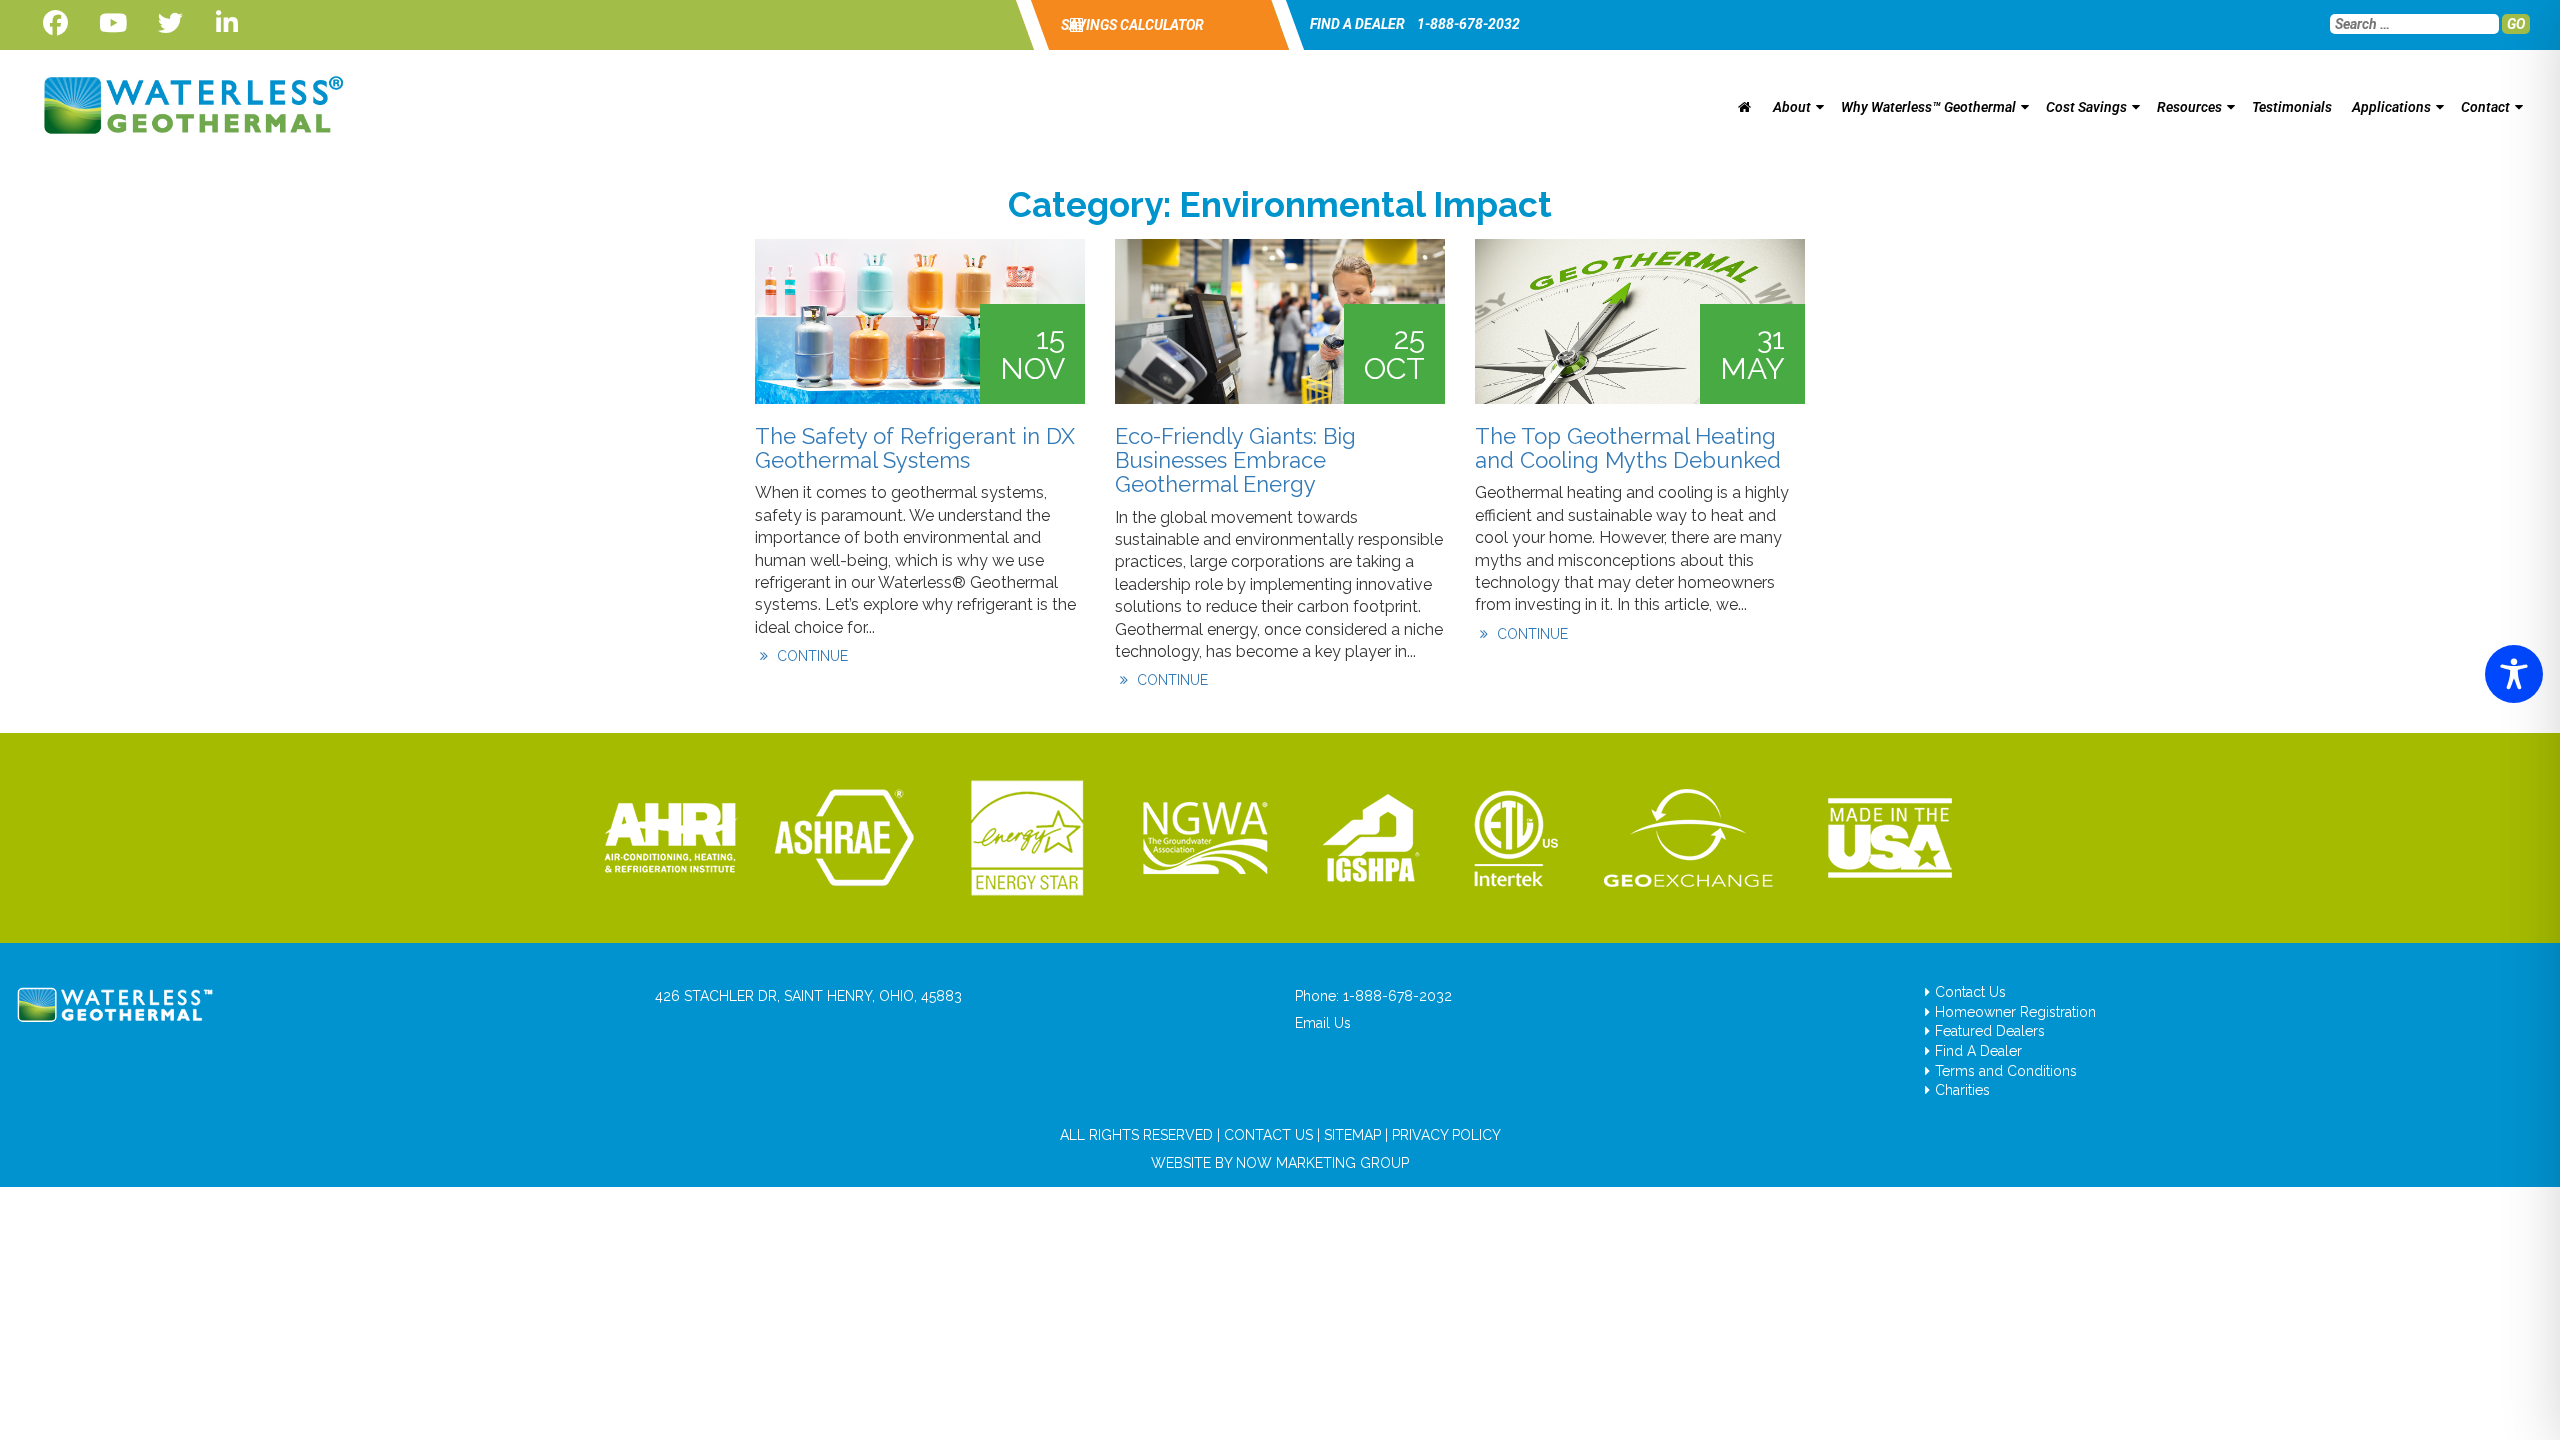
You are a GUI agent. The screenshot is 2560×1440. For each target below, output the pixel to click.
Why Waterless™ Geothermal (1928, 107)
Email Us (1323, 1023)
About (1792, 107)
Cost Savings (2086, 107)
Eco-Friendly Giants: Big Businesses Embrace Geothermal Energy (1235, 460)
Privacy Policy (1446, 1135)
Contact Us (1970, 992)
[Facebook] (55, 23)
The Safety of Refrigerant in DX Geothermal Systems (915, 448)
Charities (1962, 1090)
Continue (810, 656)
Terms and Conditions (2006, 1071)
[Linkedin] (227, 23)
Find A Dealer (1978, 1051)
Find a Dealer (1357, 24)
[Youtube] (112, 23)
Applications (2391, 107)
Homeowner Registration (2015, 1012)
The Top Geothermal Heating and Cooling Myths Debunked (1628, 448)
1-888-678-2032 (1468, 24)
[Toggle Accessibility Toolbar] (2514, 674)
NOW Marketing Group (1322, 1163)
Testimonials (2292, 107)
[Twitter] (170, 23)
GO (2516, 24)
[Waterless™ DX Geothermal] (187, 105)
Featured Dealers (1990, 1031)
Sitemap (1352, 1135)
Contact (2485, 107)
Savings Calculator (1131, 25)
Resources (2189, 107)
